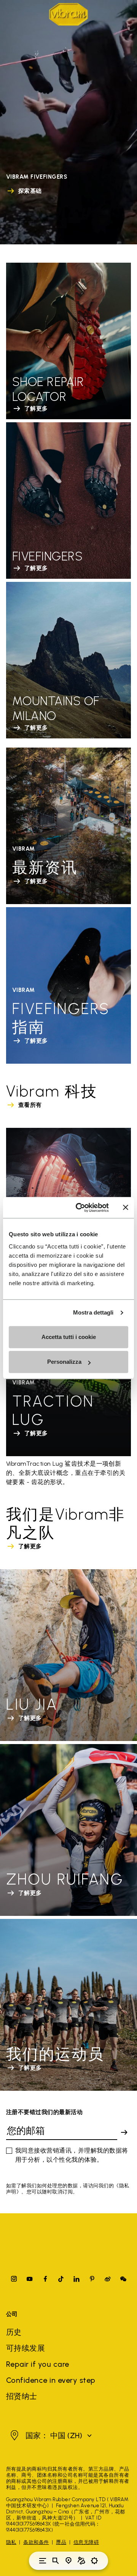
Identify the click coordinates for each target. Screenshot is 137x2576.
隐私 (11, 2542)
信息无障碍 (86, 2542)
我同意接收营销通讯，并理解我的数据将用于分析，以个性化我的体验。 (72, 2155)
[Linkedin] (76, 2279)
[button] (50, 2435)
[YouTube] (30, 2279)
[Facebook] (45, 2279)
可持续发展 (25, 2348)
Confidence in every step (51, 2380)
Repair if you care (38, 2364)
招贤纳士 (22, 2396)
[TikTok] (61, 2279)
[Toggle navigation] (43, 2561)
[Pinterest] (92, 2279)
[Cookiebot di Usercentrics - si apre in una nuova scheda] (80, 1208)
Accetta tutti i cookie (69, 1337)
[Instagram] (14, 2279)
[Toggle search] (56, 2561)
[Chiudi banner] (126, 1208)
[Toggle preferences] (94, 2561)
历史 (14, 2332)
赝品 (61, 2542)
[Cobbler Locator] (81, 2561)
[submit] (124, 2132)
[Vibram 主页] (68, 14)
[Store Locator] (68, 2561)
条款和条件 (36, 2542)
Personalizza (64, 1362)
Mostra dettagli (93, 1312)
